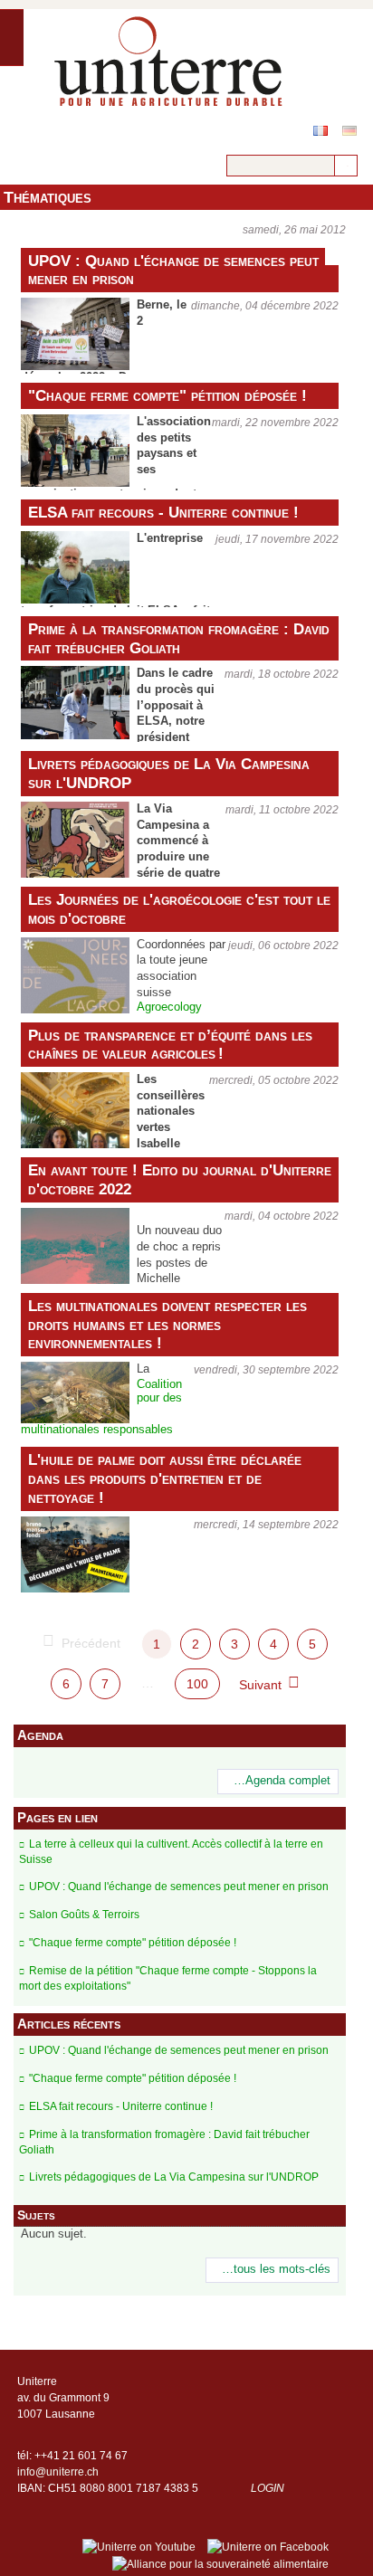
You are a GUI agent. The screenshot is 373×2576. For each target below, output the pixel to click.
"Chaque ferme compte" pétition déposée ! (167, 395)
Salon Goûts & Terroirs (84, 1915)
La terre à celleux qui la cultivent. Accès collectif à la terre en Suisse (171, 1852)
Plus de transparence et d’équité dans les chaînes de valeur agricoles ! (170, 1045)
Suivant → (268, 1685)
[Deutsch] (349, 131)
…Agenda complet (282, 1781)
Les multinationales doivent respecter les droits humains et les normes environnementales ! (167, 1325)
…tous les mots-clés (276, 2269)
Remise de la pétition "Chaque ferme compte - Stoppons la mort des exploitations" (168, 1978)
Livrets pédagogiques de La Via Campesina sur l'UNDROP (169, 773)
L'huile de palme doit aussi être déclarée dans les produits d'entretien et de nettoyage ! (165, 1478)
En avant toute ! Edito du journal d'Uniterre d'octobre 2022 (180, 1179)
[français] (320, 131)
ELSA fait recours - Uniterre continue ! (163, 512)
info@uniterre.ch (58, 2472)
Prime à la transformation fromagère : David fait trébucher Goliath (179, 638)
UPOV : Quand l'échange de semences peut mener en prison (173, 270)
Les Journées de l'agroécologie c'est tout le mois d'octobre (179, 909)
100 (197, 1684)
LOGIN (268, 2488)
